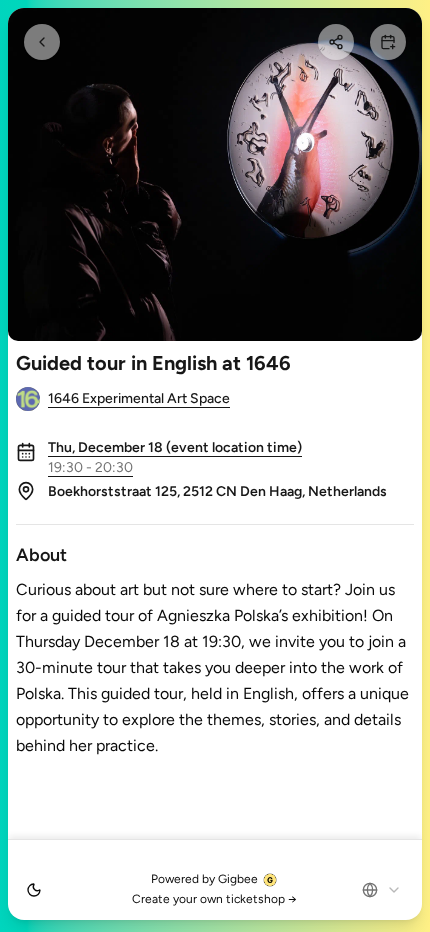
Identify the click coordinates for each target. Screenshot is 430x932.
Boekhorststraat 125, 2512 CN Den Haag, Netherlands (217, 491)
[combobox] (382, 890)
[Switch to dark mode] (34, 890)
